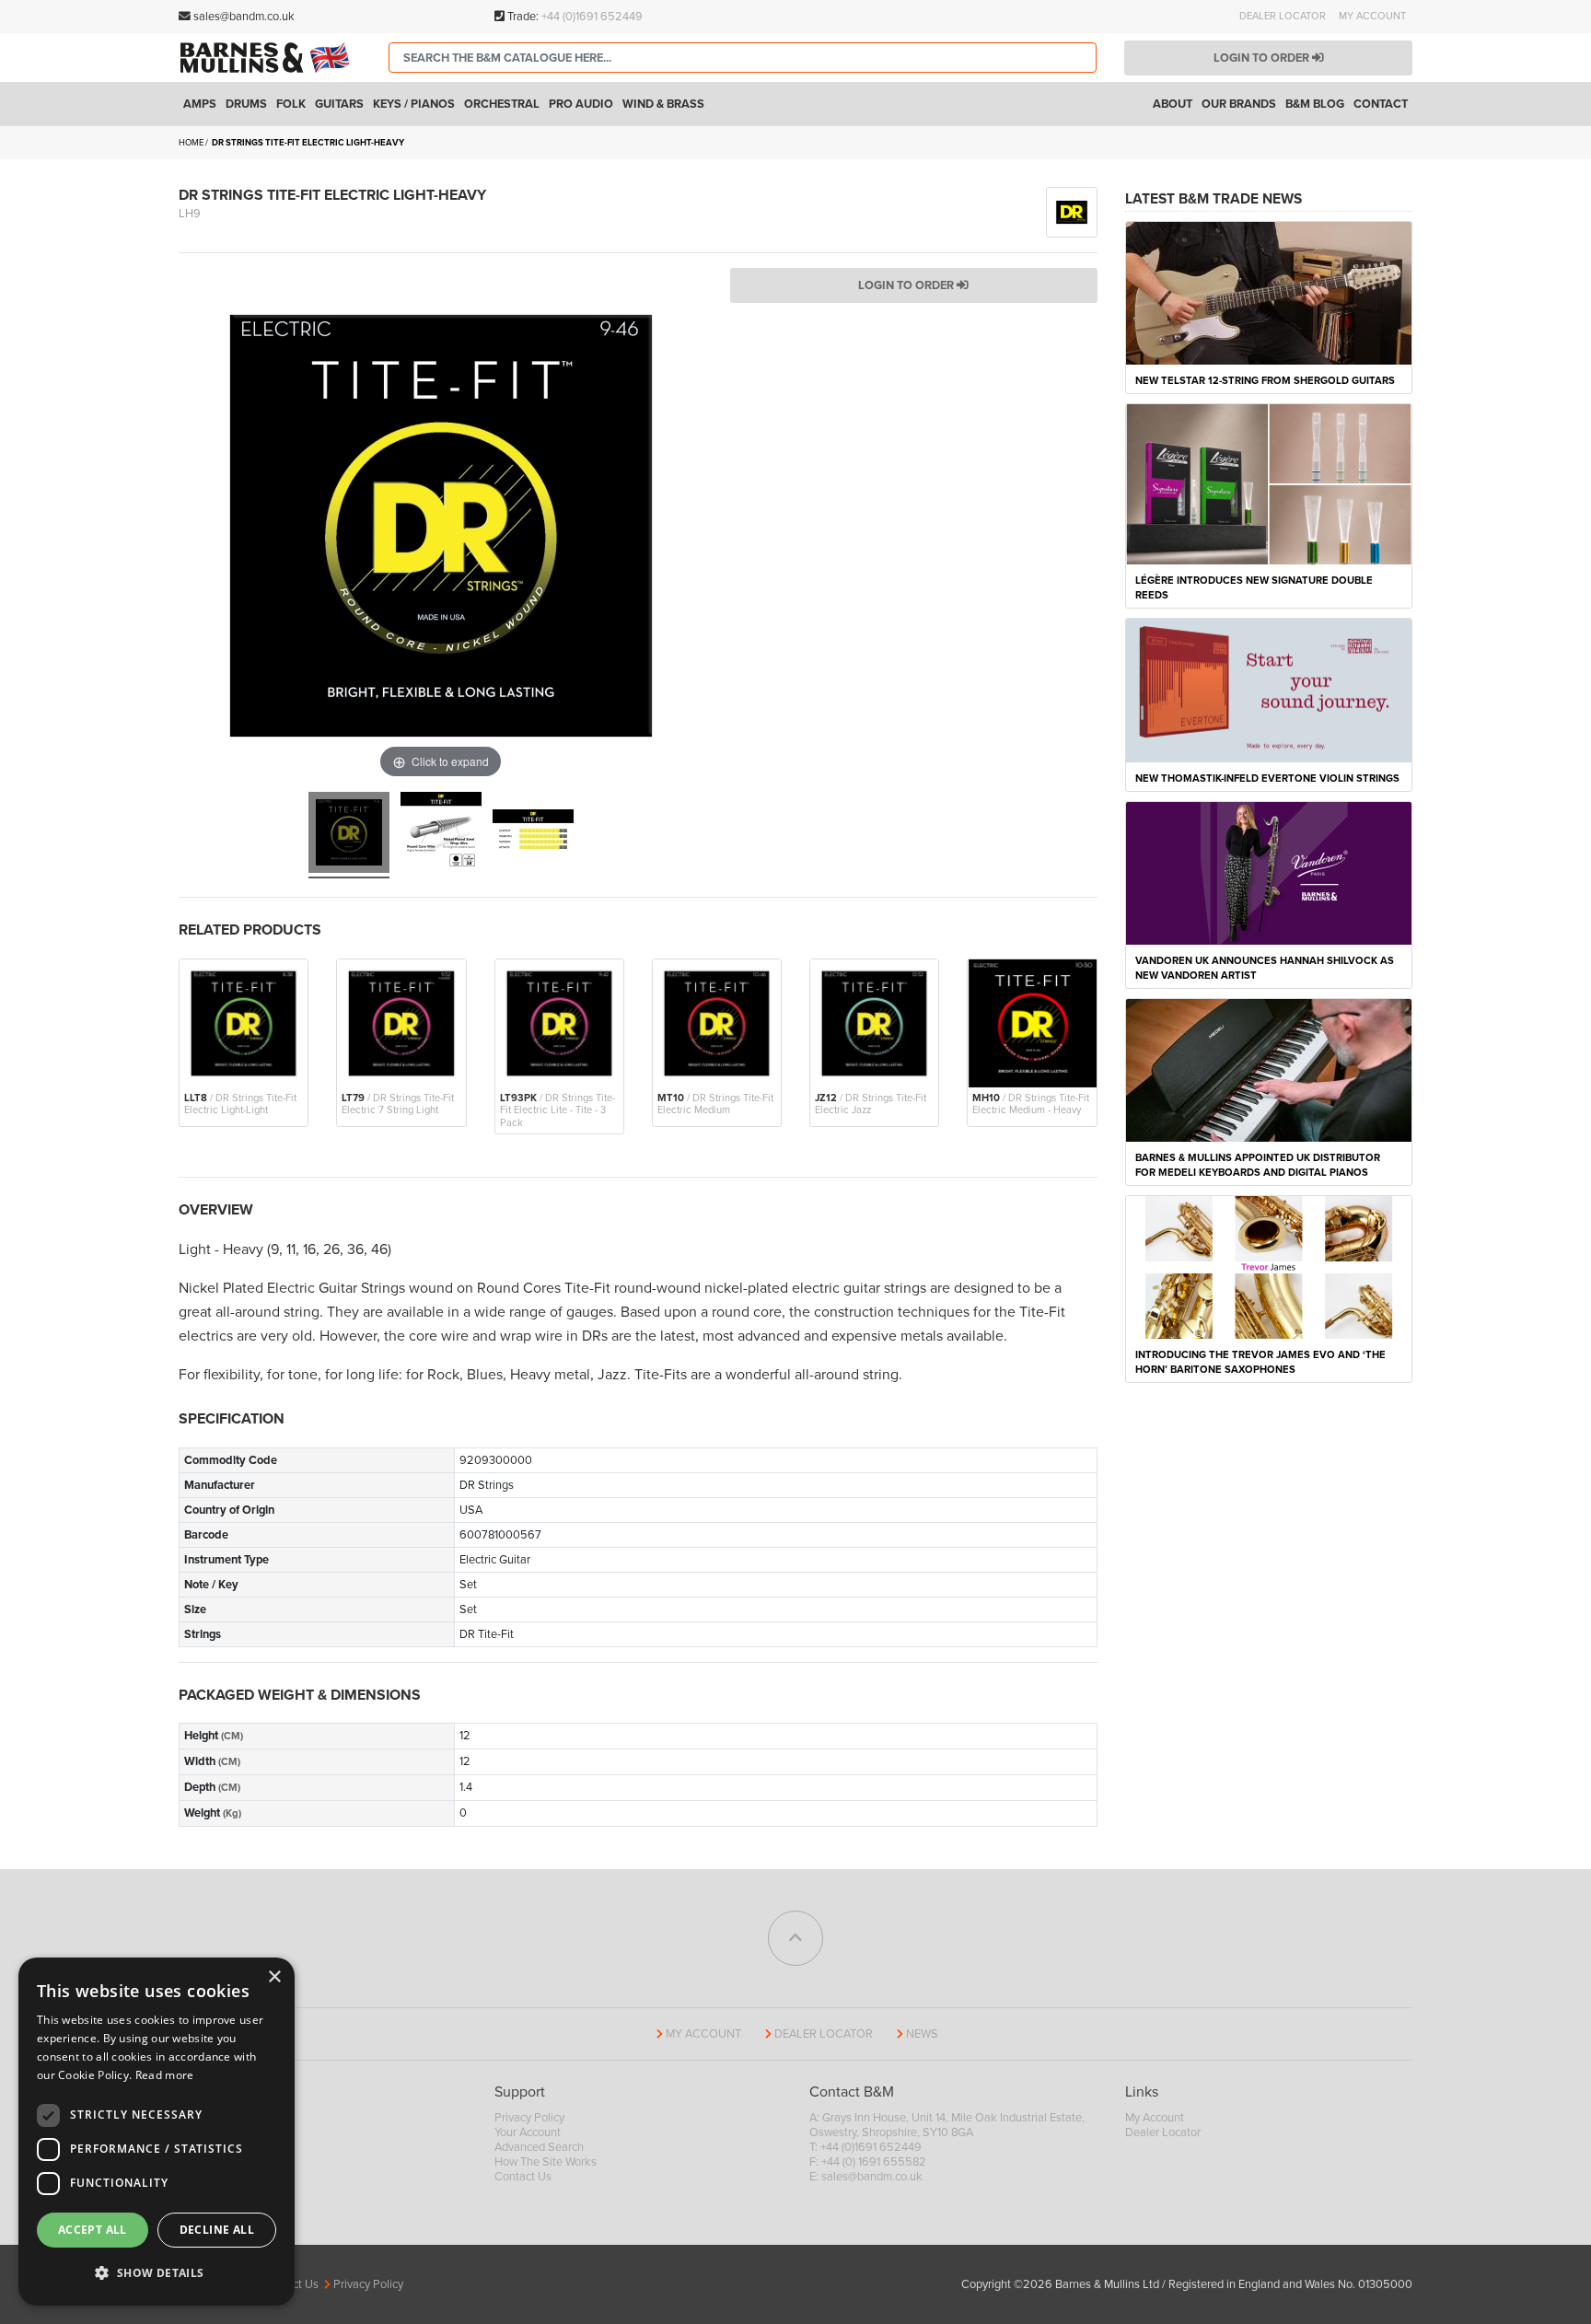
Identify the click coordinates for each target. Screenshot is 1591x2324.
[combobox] (743, 58)
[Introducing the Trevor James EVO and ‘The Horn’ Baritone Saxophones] (1269, 1267)
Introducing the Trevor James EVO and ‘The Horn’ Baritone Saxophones (1260, 1362)
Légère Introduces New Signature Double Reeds (1254, 588)
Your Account (528, 2132)
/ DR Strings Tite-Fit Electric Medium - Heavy (1031, 1104)
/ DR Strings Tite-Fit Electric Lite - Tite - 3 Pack (557, 1110)
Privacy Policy (529, 2118)
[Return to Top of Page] (795, 1938)
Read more (165, 2075)
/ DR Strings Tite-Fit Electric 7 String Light (398, 1104)
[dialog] (157, 2132)
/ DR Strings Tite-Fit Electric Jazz (871, 1104)
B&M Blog (1315, 104)
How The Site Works (546, 2162)
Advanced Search (539, 2147)
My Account (1372, 16)
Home (191, 143)
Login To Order (907, 285)
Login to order (1263, 58)
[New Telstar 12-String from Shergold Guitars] (1269, 292)
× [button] (274, 1977)
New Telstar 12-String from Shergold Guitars (1265, 381)
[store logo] (270, 57)
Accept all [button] (93, 2230)
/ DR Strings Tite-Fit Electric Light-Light (240, 1104)
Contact (1381, 104)
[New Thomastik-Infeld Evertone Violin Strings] (1269, 690)
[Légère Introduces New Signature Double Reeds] (1269, 483)
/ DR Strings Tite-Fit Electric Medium (715, 1104)
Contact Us (523, 2177)
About (1173, 104)
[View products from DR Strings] (1072, 211)
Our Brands (1239, 104)
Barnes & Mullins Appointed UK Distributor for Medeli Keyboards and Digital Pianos (1258, 1165)
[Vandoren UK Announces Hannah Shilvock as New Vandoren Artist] (1269, 872)
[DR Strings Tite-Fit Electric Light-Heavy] (349, 835)
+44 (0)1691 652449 (592, 17)
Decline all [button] (217, 2230)
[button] (157, 2273)
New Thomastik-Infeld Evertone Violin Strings (1267, 779)
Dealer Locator (1283, 16)
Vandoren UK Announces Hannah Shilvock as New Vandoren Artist (1265, 968)
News (922, 2034)
